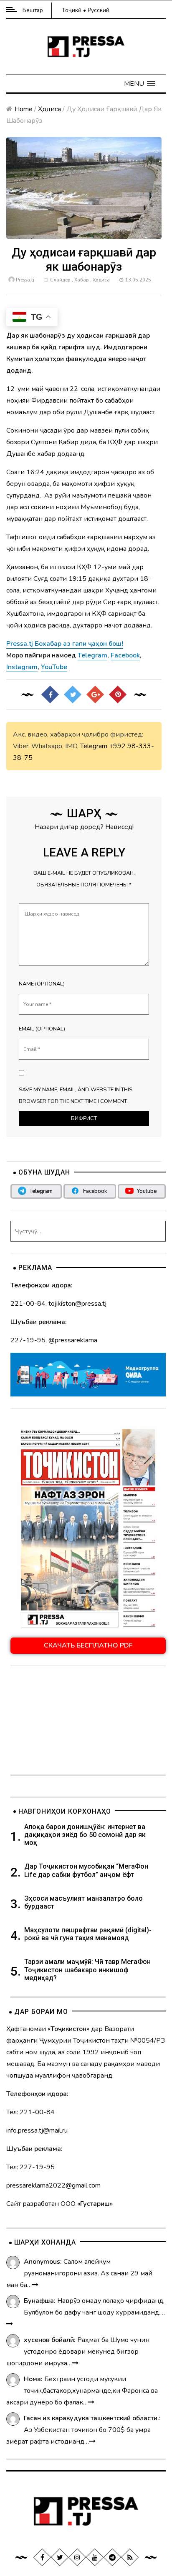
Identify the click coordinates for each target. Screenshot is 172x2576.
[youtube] (95, 2557)
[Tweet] (73, 694)
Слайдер (60, 280)
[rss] (130, 2557)
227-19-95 (28, 1340)
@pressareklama (73, 1340)
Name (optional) (42, 984)
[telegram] (112, 2557)
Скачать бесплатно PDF (88, 1645)
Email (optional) (42, 1029)
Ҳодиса (49, 109)
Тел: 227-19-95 (30, 2167)
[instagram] (77, 2557)
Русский (99, 10)
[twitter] (60, 2557)
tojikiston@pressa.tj (77, 1304)
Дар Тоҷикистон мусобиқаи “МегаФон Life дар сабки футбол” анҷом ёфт (86, 1870)
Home (24, 109)
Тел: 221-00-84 (30, 2112)
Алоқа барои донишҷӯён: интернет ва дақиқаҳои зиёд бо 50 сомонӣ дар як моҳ (85, 1835)
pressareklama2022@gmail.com (53, 2185)
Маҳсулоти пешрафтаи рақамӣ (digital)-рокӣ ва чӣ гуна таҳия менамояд (88, 1934)
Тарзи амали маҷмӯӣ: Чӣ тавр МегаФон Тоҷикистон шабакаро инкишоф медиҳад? (87, 1970)
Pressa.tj (25, 280)
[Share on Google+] (95, 694)
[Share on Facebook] (50, 694)
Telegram (94, 746)
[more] (35, 2285)
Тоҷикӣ (72, 10)
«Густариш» (95, 2204)
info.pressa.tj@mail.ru (37, 2130)
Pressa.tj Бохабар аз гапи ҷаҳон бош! (65, 644)
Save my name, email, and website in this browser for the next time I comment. (76, 1095)
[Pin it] (118, 694)
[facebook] (42, 2557)
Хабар (82, 280)
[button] (140, 84)
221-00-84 (28, 1304)
